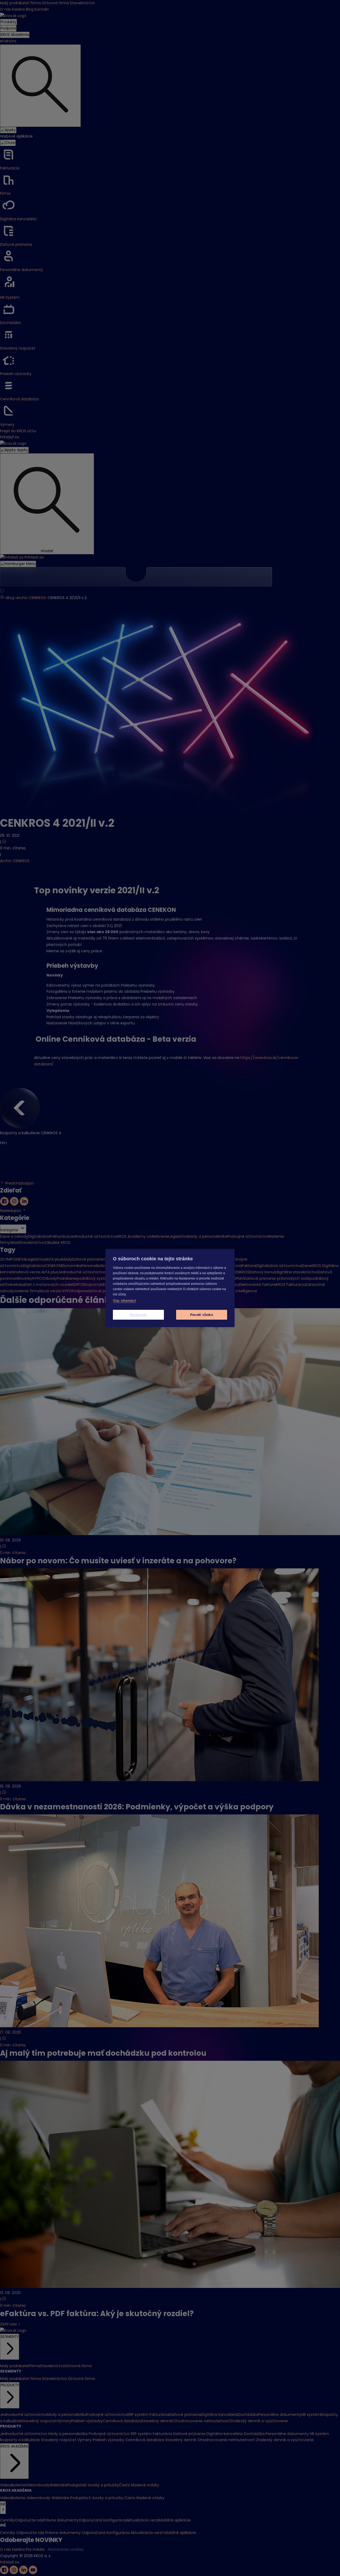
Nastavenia (139, 1315)
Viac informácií (124, 1301)
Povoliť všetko (202, 1315)
